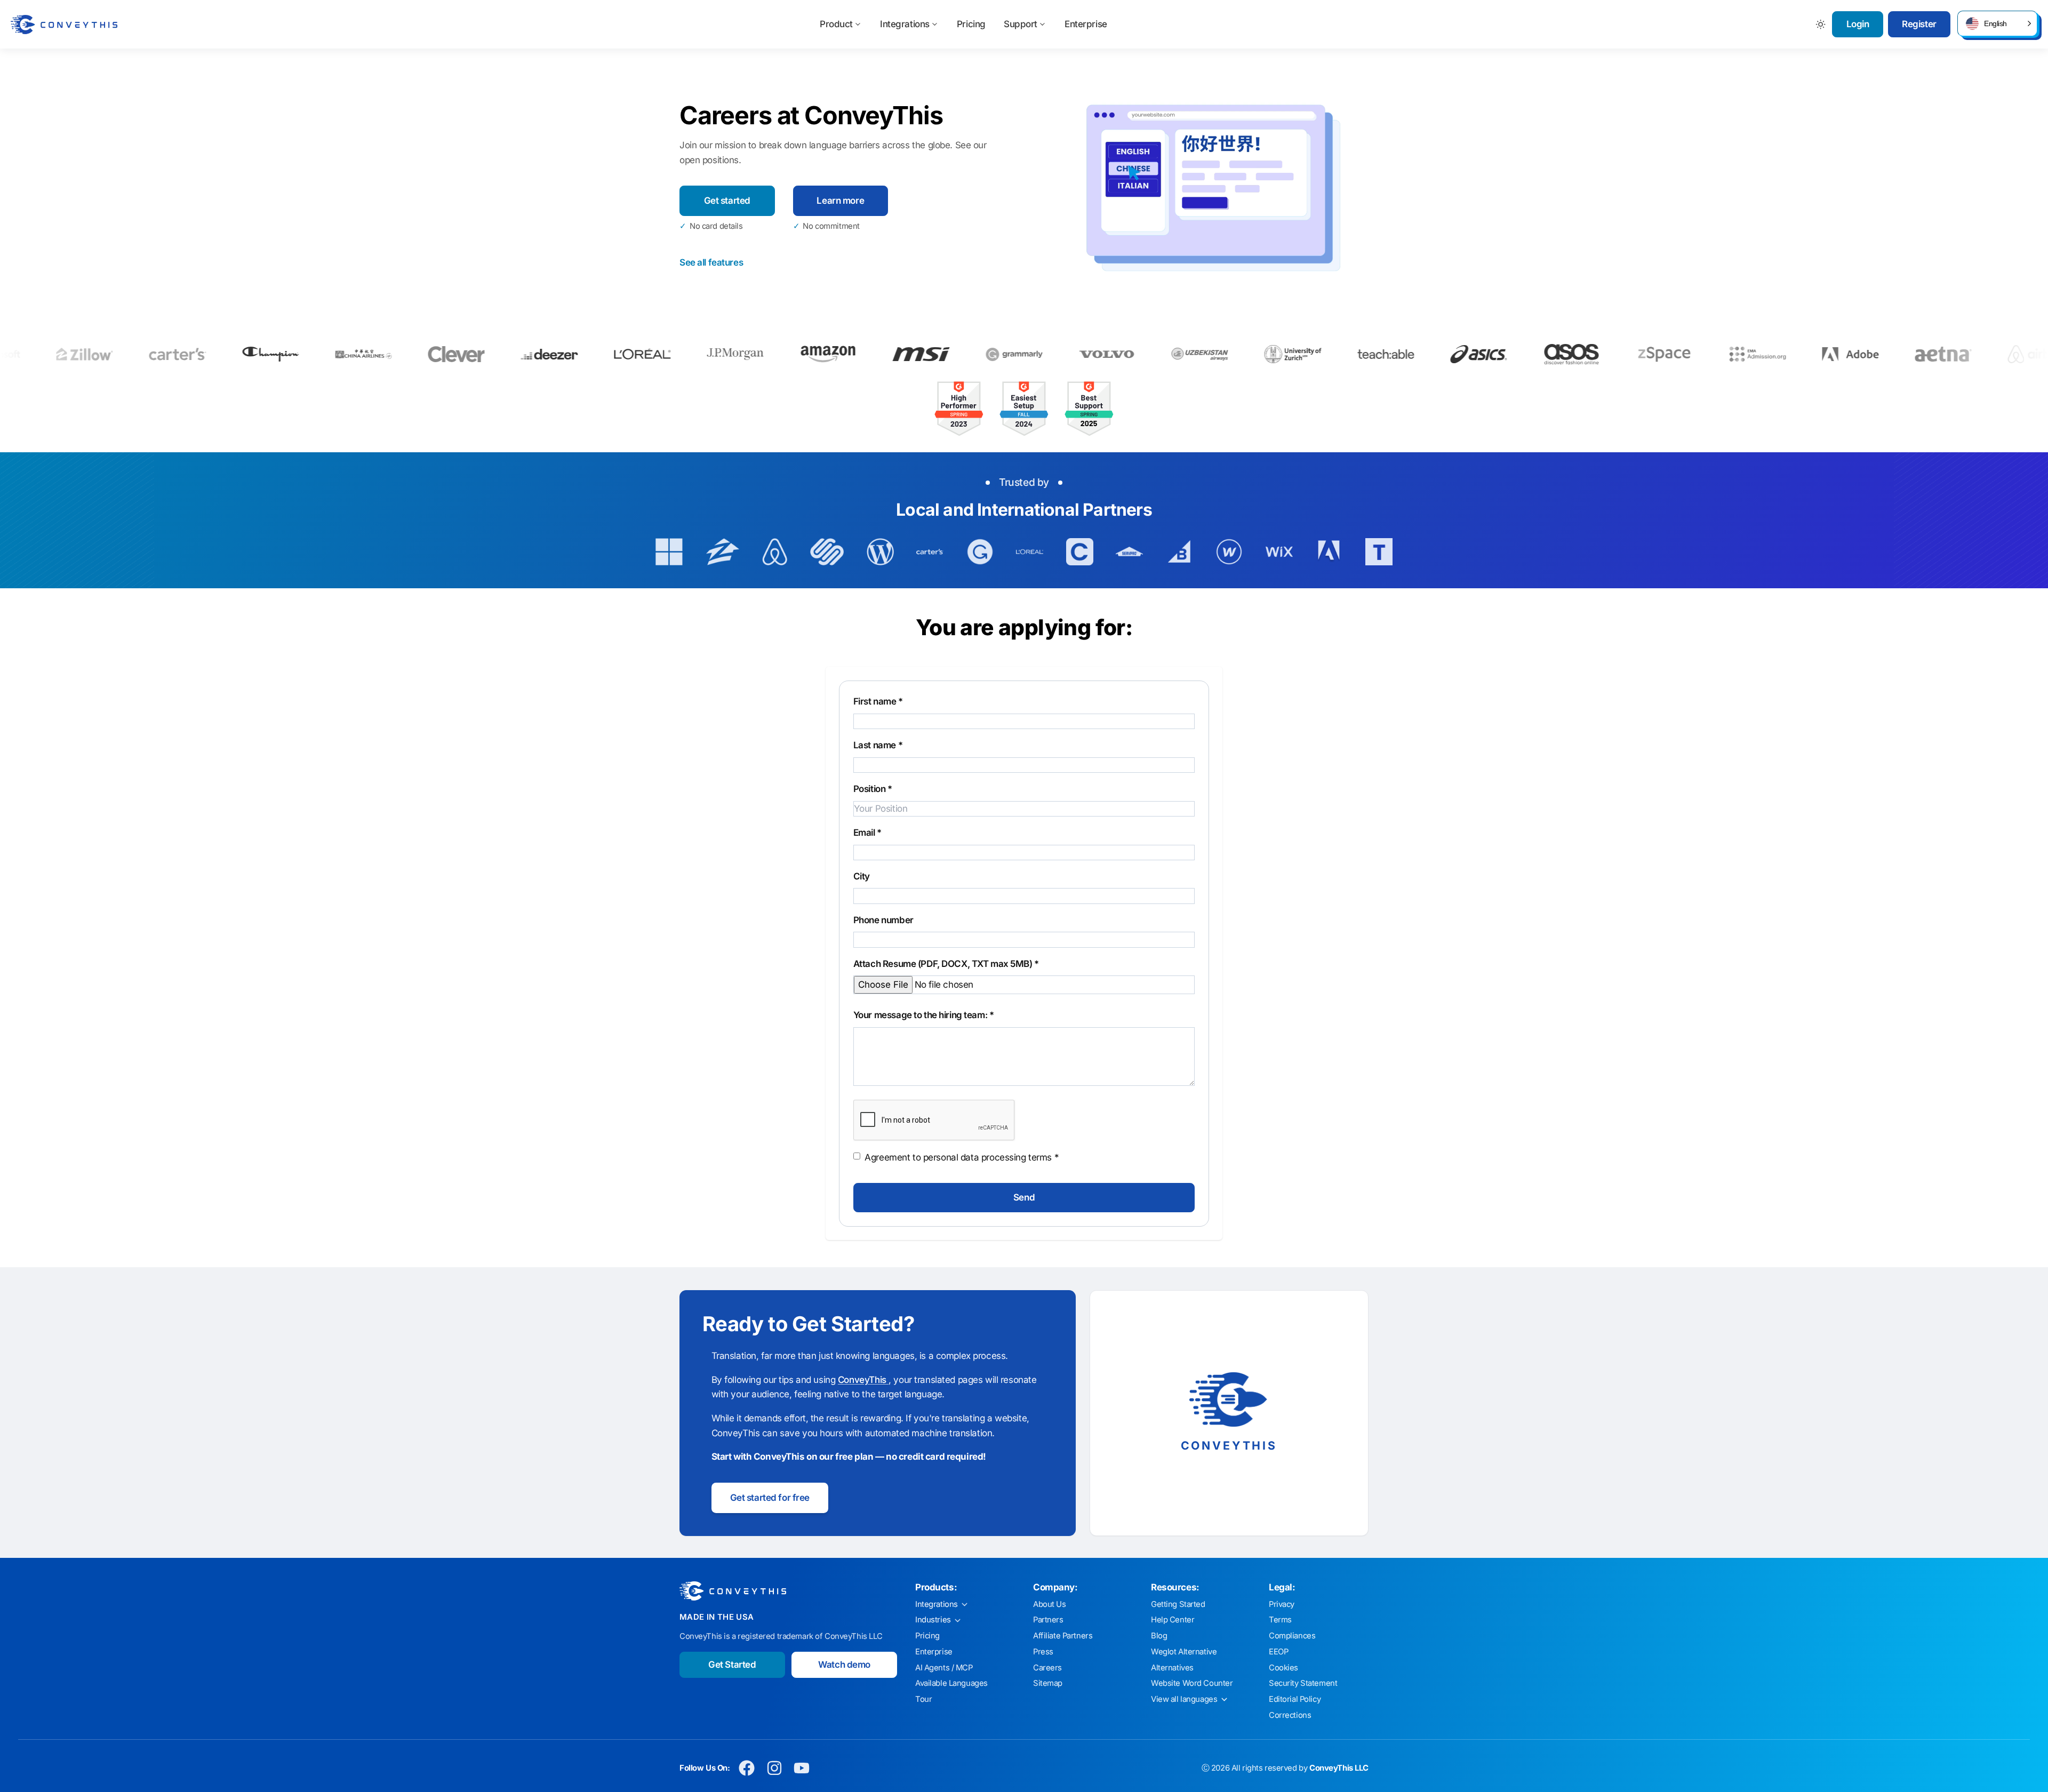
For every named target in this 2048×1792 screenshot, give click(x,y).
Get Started (732, 1665)
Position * (873, 789)
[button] (1997, 23)
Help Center (1173, 1620)
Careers (1047, 1668)
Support (1021, 24)
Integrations (905, 24)
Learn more (840, 201)
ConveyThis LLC (1339, 1768)
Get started (727, 201)
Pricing (971, 24)
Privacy (1282, 1604)
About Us (1050, 1604)
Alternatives (1172, 1668)
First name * (878, 701)
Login (1858, 24)
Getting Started (1178, 1604)
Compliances (1292, 1636)
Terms (1280, 1620)
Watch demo (844, 1665)
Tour (923, 1699)
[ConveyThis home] (64, 25)
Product (836, 24)
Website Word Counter (1192, 1683)
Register (1919, 24)
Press (1043, 1652)
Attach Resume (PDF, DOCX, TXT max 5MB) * (946, 964)
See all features (711, 262)
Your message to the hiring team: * (924, 1015)
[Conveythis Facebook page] (747, 1768)
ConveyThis (863, 1380)
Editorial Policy (1295, 1699)
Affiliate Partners (1063, 1636)
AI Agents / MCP (944, 1668)
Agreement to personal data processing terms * (962, 1157)
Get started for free (770, 1498)
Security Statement (1303, 1683)
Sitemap (1048, 1683)
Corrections (1290, 1715)
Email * (867, 833)
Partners (1048, 1620)
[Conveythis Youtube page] (802, 1768)
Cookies (1283, 1668)
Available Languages (951, 1683)
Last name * (878, 745)
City (862, 876)
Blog (1159, 1636)
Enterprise (1086, 24)
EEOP (1278, 1652)
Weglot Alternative (1184, 1652)
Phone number (883, 920)
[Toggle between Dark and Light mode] (1821, 24)
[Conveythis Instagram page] (774, 1768)
